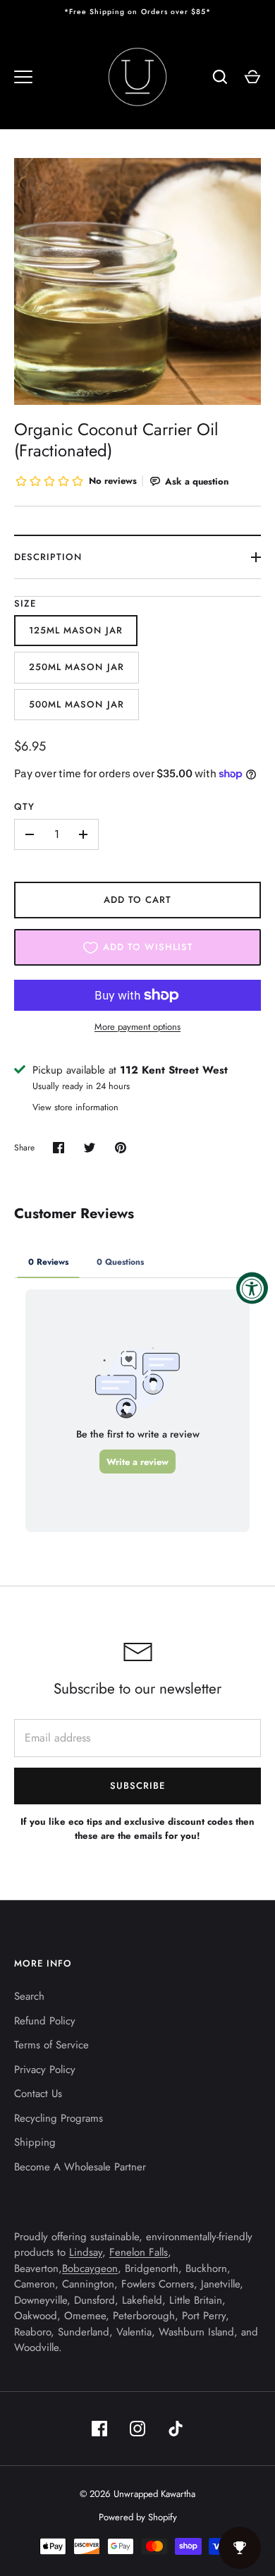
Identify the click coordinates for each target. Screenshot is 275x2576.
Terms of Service (51, 2045)
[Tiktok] (176, 2429)
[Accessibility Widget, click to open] (252, 1288)
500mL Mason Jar (77, 704)
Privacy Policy (45, 2070)
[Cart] (252, 77)
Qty (24, 807)
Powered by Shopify (138, 2517)
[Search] (220, 77)
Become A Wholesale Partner (80, 2167)
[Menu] (23, 77)
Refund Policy (45, 2021)
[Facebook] (99, 2429)
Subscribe (137, 1786)
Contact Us (38, 2094)
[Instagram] (137, 2429)
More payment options (137, 1027)
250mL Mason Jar (77, 667)
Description (48, 557)
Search (29, 1996)
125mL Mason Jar (76, 630)
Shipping (35, 2142)
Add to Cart (138, 900)
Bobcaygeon (90, 2268)
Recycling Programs (59, 2118)
